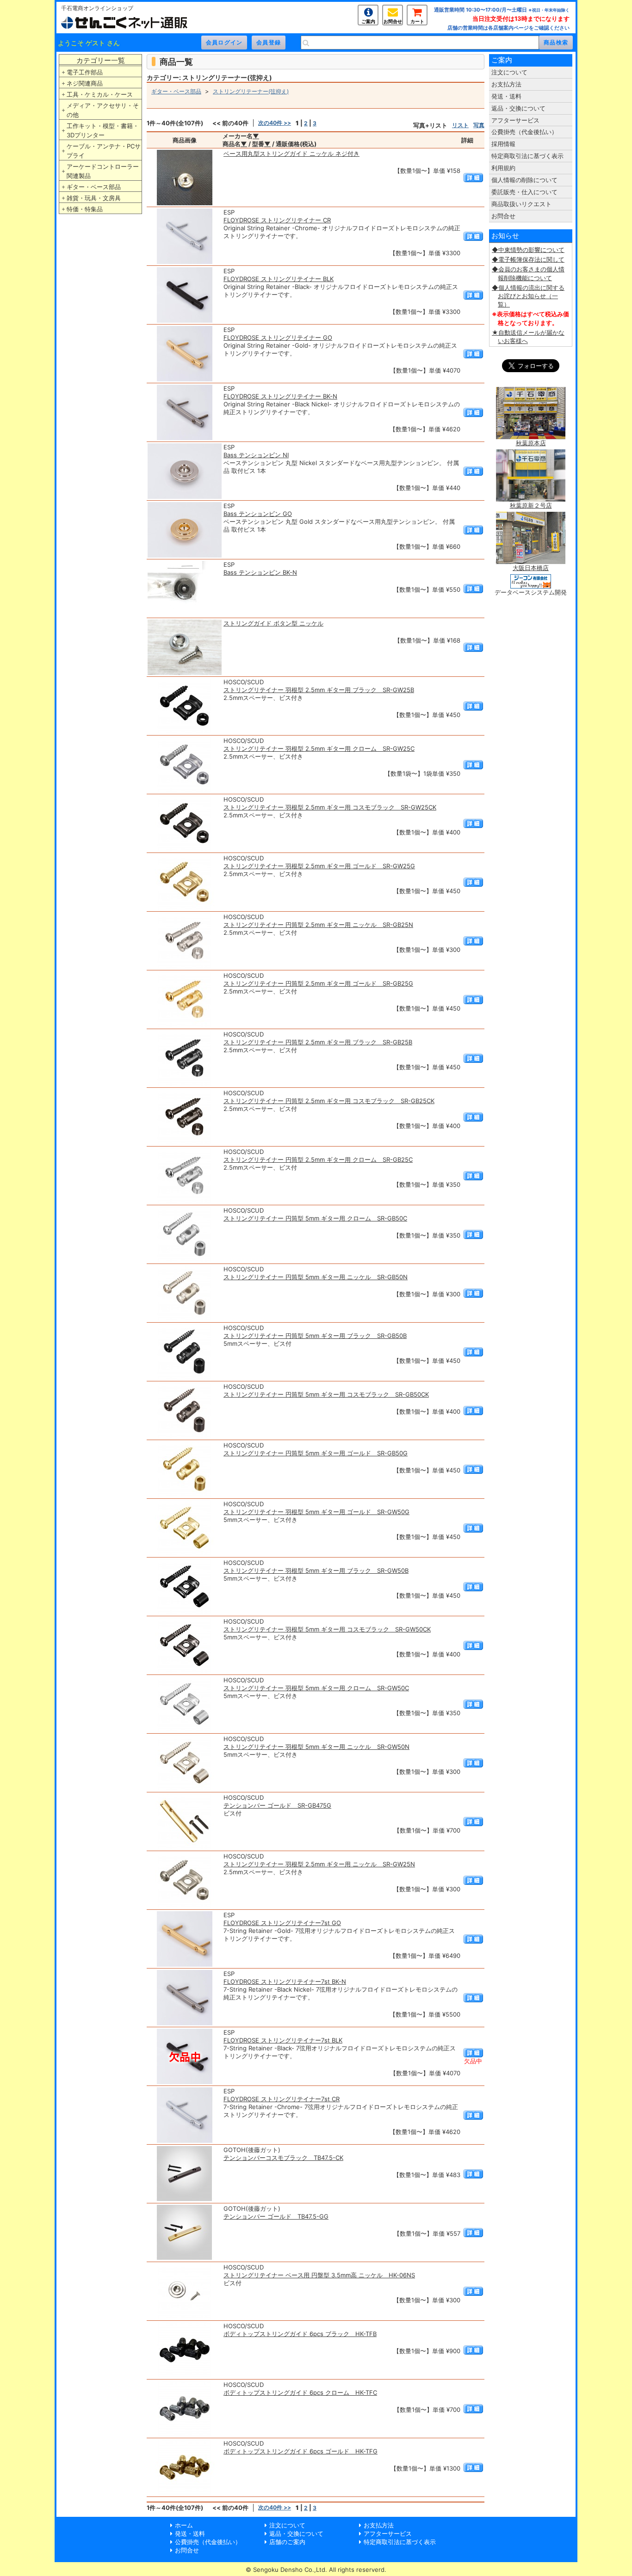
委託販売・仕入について (524, 192)
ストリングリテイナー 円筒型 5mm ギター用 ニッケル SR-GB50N (316, 1277)
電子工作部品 (85, 72)
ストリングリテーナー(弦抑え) (251, 91)
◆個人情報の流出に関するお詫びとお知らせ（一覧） (528, 296)
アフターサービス (515, 120)
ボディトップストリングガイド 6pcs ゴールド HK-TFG (301, 2451)
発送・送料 (506, 96)
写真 (479, 125)
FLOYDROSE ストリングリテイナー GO (278, 337)
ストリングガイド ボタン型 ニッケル (273, 623)
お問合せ (393, 21)
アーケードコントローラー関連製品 (103, 171)
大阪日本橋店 (531, 568)
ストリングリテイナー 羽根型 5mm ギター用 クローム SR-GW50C (316, 1688)
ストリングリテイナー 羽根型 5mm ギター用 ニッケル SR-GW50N (316, 1747)
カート (417, 21)
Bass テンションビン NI (256, 455)
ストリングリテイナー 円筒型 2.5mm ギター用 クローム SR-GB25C (318, 1159)
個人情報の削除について (524, 180)
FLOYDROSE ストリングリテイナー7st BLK (283, 2040)
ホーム (184, 2525)
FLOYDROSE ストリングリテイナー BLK (279, 279)
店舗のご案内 (287, 2542)
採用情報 (503, 144)
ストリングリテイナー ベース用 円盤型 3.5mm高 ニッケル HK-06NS (319, 2275)
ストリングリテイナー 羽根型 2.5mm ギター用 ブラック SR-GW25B (319, 690)
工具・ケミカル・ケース (100, 94)
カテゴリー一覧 (101, 60)
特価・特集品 (85, 209)
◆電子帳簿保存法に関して (528, 259)
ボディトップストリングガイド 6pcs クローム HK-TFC (300, 2392)
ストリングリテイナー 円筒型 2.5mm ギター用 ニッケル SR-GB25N (318, 925)
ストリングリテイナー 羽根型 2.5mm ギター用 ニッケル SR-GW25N (319, 1864)
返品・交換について (518, 108)
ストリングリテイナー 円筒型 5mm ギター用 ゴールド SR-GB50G (316, 1453)
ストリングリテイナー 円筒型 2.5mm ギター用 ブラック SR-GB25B (318, 1042)
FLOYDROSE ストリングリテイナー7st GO (282, 1923)
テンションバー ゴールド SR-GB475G (277, 1805)
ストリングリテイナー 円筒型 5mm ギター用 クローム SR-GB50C (315, 1218)
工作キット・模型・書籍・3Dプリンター (103, 130)
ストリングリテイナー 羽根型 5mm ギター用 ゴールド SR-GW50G (316, 1512)
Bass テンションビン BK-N (260, 572)
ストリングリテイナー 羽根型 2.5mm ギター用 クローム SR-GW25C (319, 748)
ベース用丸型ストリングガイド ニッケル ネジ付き (291, 153)
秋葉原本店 (531, 443)
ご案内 (368, 21)
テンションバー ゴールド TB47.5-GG (276, 2216)
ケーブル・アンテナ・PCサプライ (104, 151)
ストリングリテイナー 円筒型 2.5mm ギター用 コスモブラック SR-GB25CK (329, 1101)
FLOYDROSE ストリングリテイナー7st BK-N (285, 1981)
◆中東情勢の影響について (528, 250)
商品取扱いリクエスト (521, 204)
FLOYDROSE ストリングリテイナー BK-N (280, 396)
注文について (509, 72)
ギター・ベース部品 (94, 187)
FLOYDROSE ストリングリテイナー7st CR (282, 2099)
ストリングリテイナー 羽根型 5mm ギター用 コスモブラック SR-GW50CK (327, 1629)
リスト (460, 125)
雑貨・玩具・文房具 (94, 198)
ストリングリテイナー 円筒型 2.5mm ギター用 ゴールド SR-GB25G (318, 983)
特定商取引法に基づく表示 (527, 156)
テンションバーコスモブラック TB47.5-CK (283, 2158)
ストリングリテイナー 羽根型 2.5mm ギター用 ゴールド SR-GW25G (319, 866)
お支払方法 (506, 84)
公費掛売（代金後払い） (524, 132)
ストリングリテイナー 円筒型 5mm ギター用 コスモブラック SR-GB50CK (326, 1394)
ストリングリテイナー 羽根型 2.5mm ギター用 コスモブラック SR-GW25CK (330, 807)
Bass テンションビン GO (258, 514)
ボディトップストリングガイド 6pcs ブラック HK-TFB (300, 2334)
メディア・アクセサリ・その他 (103, 110)
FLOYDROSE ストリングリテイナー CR (277, 220)
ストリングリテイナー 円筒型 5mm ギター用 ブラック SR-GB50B (315, 1336)
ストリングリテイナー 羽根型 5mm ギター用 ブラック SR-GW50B (316, 1570)
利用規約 (503, 168)
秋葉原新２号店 (531, 505)
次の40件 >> (275, 123)
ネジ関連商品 (85, 83)
